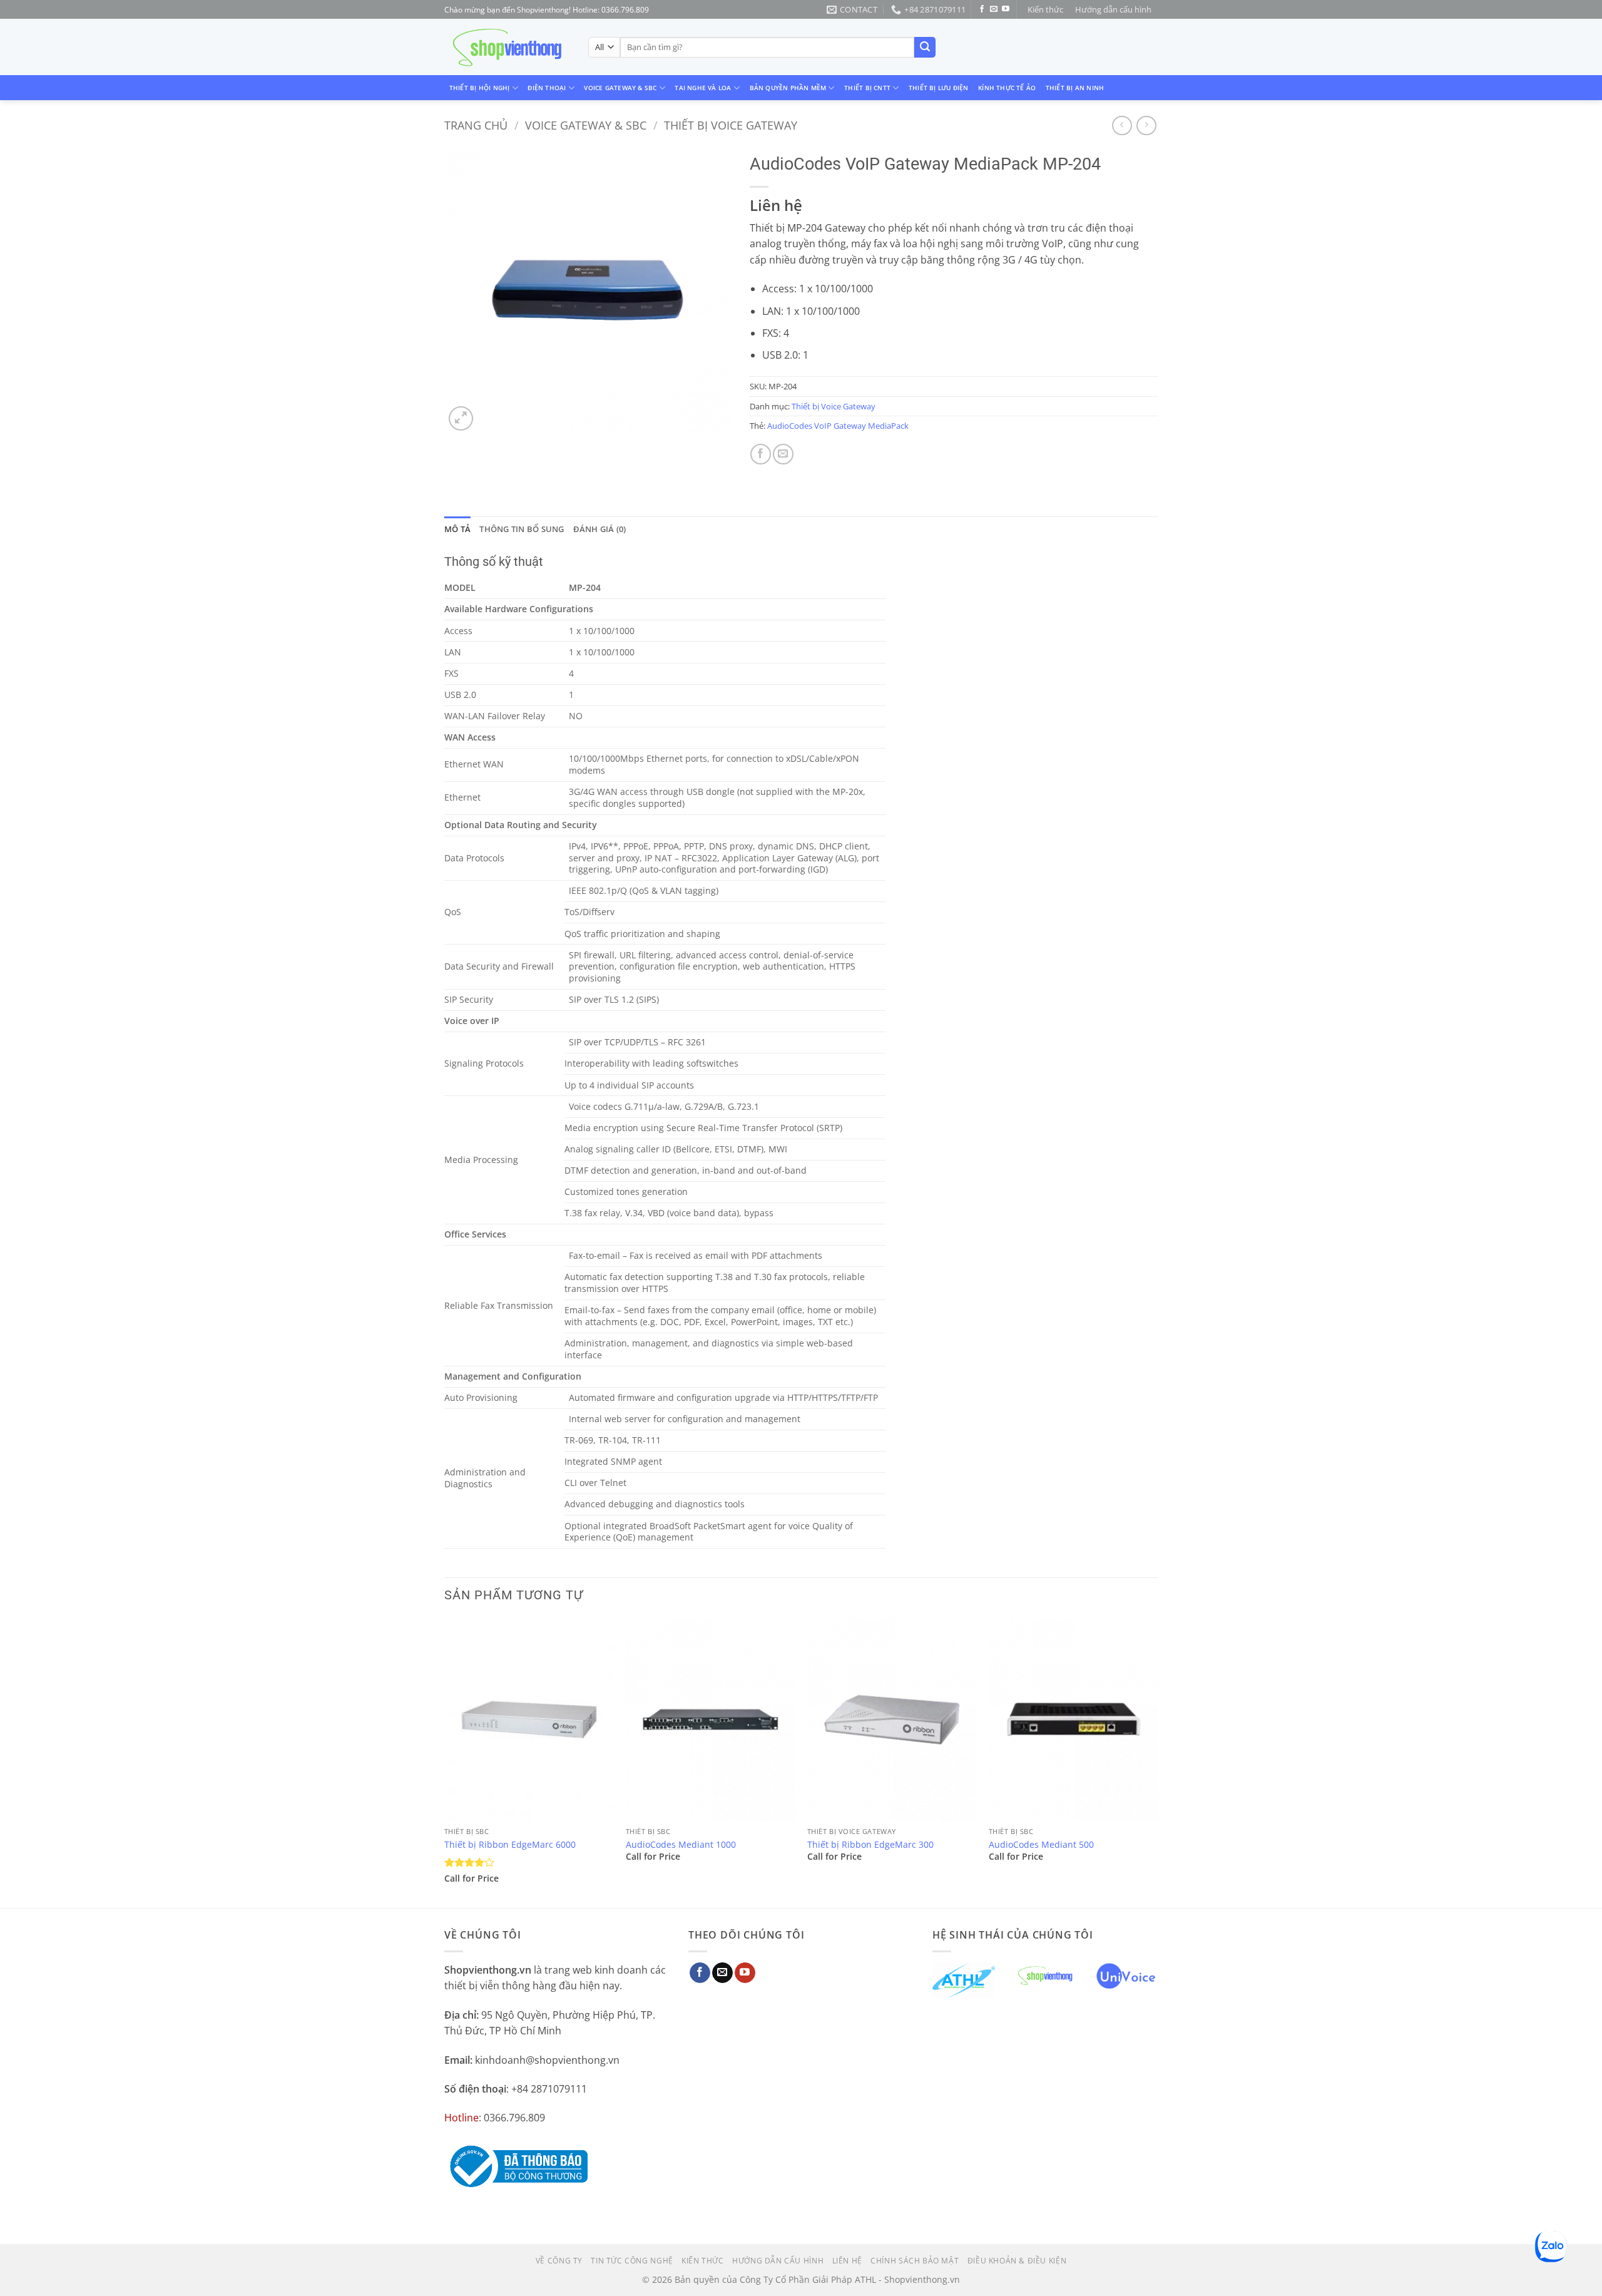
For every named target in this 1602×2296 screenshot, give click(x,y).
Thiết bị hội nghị (480, 88)
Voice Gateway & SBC (620, 88)
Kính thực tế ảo (1007, 88)
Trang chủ (476, 125)
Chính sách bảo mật (915, 2261)
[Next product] (1122, 126)
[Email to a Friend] (783, 454)
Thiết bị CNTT (867, 88)
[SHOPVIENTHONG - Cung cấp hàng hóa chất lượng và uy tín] (507, 48)
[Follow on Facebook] (982, 9)
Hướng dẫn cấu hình (1113, 9)
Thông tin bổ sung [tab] (522, 529)
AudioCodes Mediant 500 (1041, 1845)
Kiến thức (1045, 9)
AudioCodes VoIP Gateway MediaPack (838, 426)
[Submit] (925, 48)
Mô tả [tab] (457, 529)
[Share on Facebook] (761, 454)
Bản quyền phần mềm (788, 88)
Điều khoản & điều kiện (1017, 2261)
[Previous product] (1146, 126)
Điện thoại (547, 88)
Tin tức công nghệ (632, 2261)
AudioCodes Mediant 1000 (681, 1845)
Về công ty (559, 2261)
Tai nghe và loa (703, 88)
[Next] (1157, 1762)
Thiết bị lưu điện (939, 88)
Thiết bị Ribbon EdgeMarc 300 (870, 1845)
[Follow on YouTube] (1006, 9)
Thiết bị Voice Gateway (731, 125)
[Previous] (445, 1762)
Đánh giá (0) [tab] (600, 529)
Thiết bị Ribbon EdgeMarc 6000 (510, 1845)
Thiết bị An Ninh (1075, 88)
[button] (461, 418)
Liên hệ (847, 2261)
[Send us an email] (994, 9)
